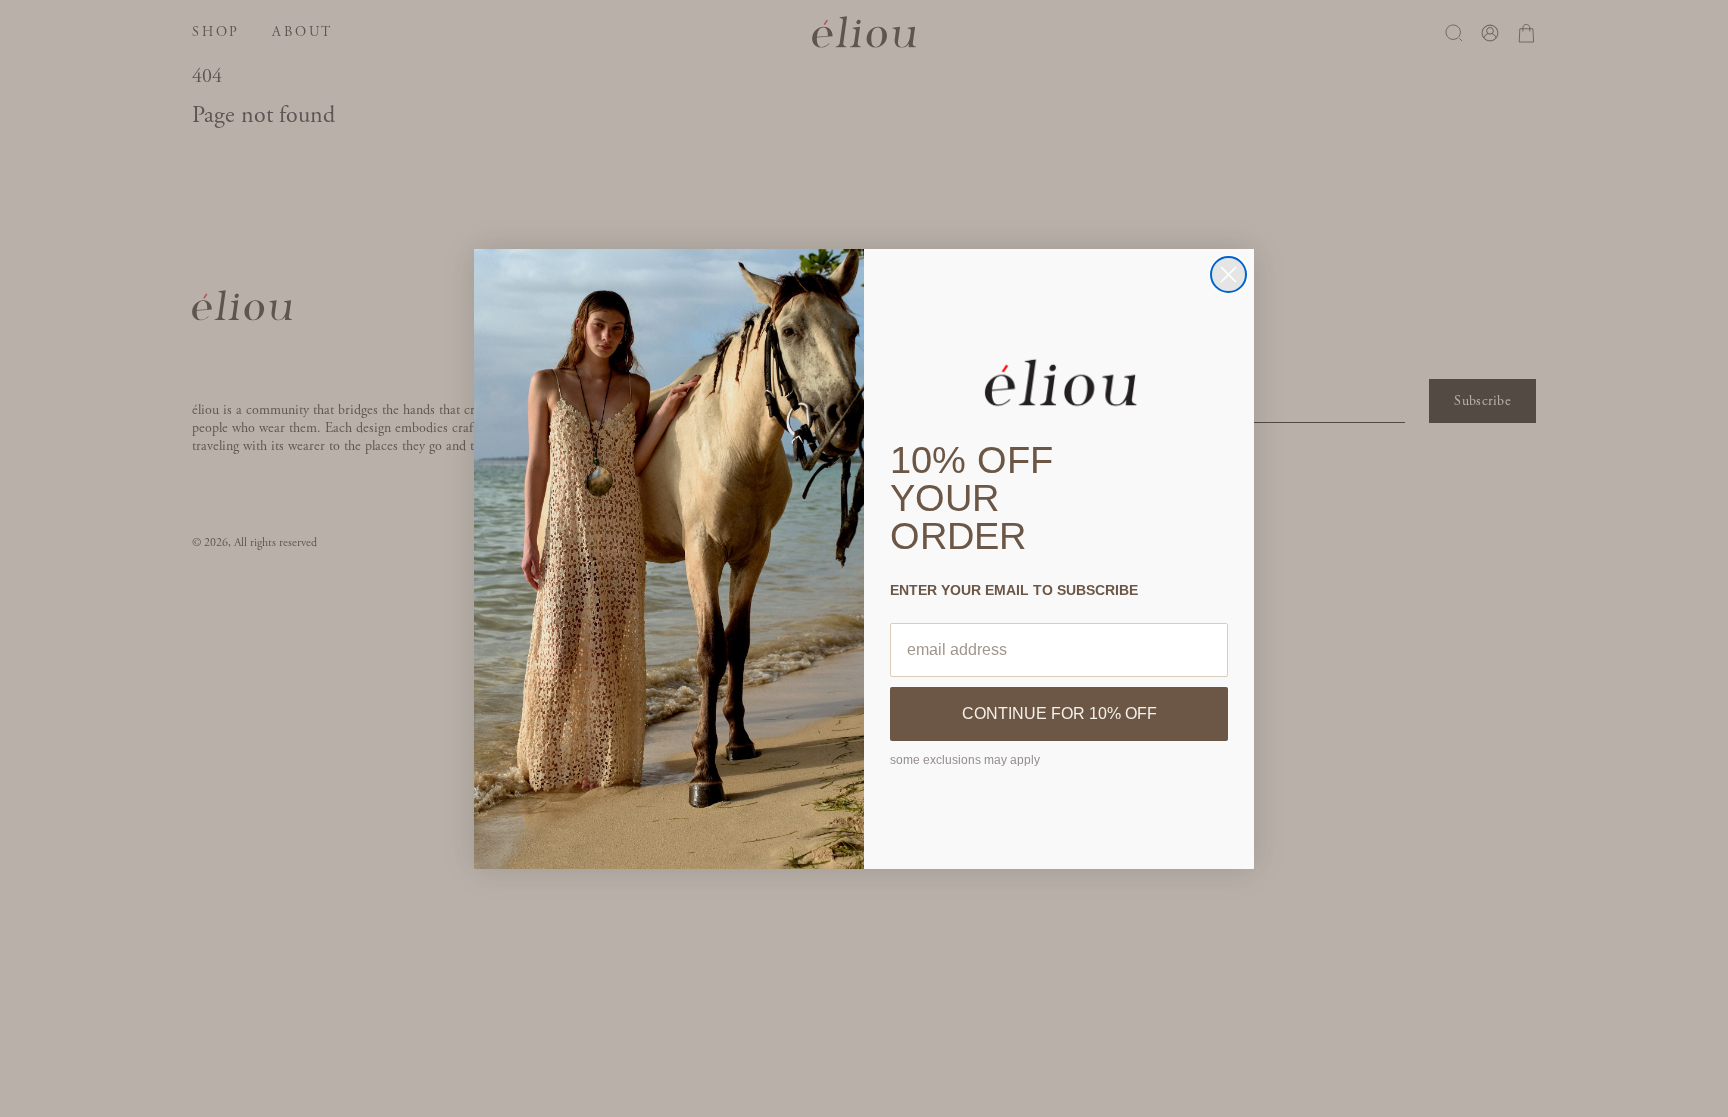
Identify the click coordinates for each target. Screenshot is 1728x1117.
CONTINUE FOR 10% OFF (1059, 713)
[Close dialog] (1228, 274)
